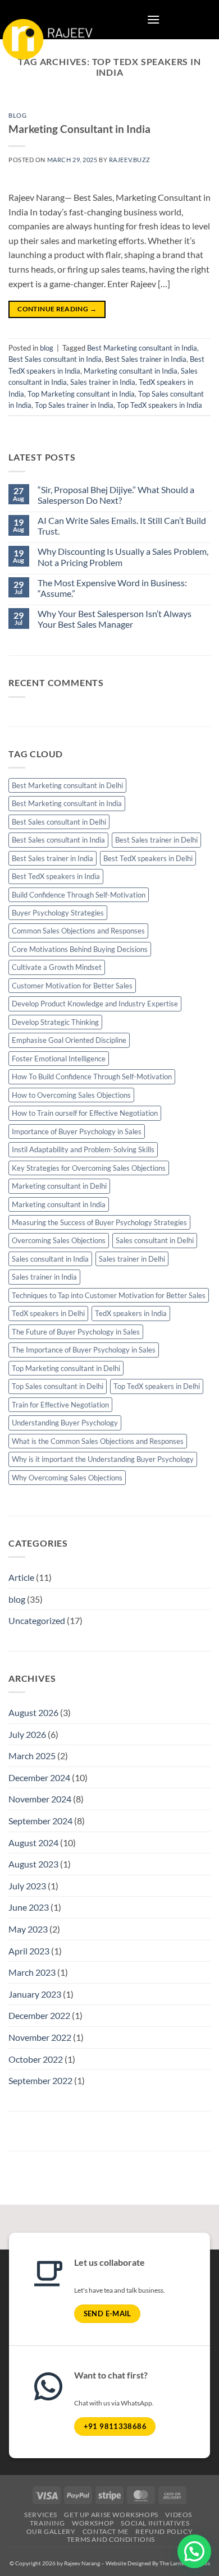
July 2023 (27, 1886)
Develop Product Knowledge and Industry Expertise (95, 1004)
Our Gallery (51, 2531)
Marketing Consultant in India (79, 129)
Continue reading (57, 309)
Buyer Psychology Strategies (58, 913)
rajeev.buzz (130, 160)
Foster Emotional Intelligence (59, 1059)
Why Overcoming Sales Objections (67, 1478)
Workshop (93, 2523)
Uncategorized (37, 1620)
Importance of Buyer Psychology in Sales (77, 1131)
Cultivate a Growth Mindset (57, 967)
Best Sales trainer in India (146, 359)
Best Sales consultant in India (55, 359)
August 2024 (33, 1843)
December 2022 (39, 2015)
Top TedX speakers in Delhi (157, 1386)
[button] (153, 19)
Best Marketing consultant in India (142, 348)
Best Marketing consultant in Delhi (67, 785)
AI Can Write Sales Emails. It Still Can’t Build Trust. (122, 526)
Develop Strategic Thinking (55, 1022)
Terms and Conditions (111, 2539)
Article (21, 1577)
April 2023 (29, 1951)
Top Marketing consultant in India (81, 394)
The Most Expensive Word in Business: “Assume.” (112, 588)
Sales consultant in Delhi (155, 1240)
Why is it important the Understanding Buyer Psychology (103, 1459)
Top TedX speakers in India (159, 405)
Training (47, 2523)
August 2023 (33, 1864)
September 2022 (40, 2080)
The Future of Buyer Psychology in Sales (76, 1332)
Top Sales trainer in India (74, 405)
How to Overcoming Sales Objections (71, 1095)
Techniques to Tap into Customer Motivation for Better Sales (109, 1295)
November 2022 (40, 2037)
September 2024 (40, 1821)
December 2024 (39, 1777)
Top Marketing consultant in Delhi (66, 1368)
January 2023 (35, 1994)
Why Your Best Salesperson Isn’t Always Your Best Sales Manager (115, 619)
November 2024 (40, 1799)
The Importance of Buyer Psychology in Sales (84, 1350)
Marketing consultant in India (131, 371)
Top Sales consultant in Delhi (58, 1386)
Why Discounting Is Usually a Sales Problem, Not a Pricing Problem (123, 556)
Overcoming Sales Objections (59, 1240)
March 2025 (32, 1756)
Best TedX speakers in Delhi (148, 858)
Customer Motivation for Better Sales (72, 986)
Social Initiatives (155, 2523)
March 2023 (32, 1972)
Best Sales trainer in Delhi (156, 840)
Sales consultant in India (50, 1259)
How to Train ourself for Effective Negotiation (85, 1113)
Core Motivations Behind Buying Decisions (80, 949)
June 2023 (29, 1907)
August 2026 (33, 1712)
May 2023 (28, 1929)
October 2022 (36, 2059)
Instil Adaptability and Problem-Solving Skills (83, 1149)
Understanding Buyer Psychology (65, 1423)
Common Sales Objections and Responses (78, 931)
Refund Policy (164, 2531)
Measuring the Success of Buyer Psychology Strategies (99, 1222)
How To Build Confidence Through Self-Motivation (92, 1077)
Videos (179, 2515)
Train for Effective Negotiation (60, 1405)
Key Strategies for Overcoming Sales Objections (89, 1168)
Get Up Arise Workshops (111, 2515)
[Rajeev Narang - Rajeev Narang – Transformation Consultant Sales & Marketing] (49, 52)
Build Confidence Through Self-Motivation (79, 895)
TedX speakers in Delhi (48, 1313)
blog (17, 115)
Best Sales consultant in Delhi (59, 822)
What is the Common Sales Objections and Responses (98, 1441)
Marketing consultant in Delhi (59, 1186)
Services (41, 2515)
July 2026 (27, 1734)
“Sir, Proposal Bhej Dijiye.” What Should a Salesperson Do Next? (116, 495)
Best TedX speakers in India (56, 876)
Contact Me (106, 2531)
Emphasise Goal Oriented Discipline (69, 1040)
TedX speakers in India (131, 1313)
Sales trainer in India (103, 382)
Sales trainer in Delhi (132, 1259)
